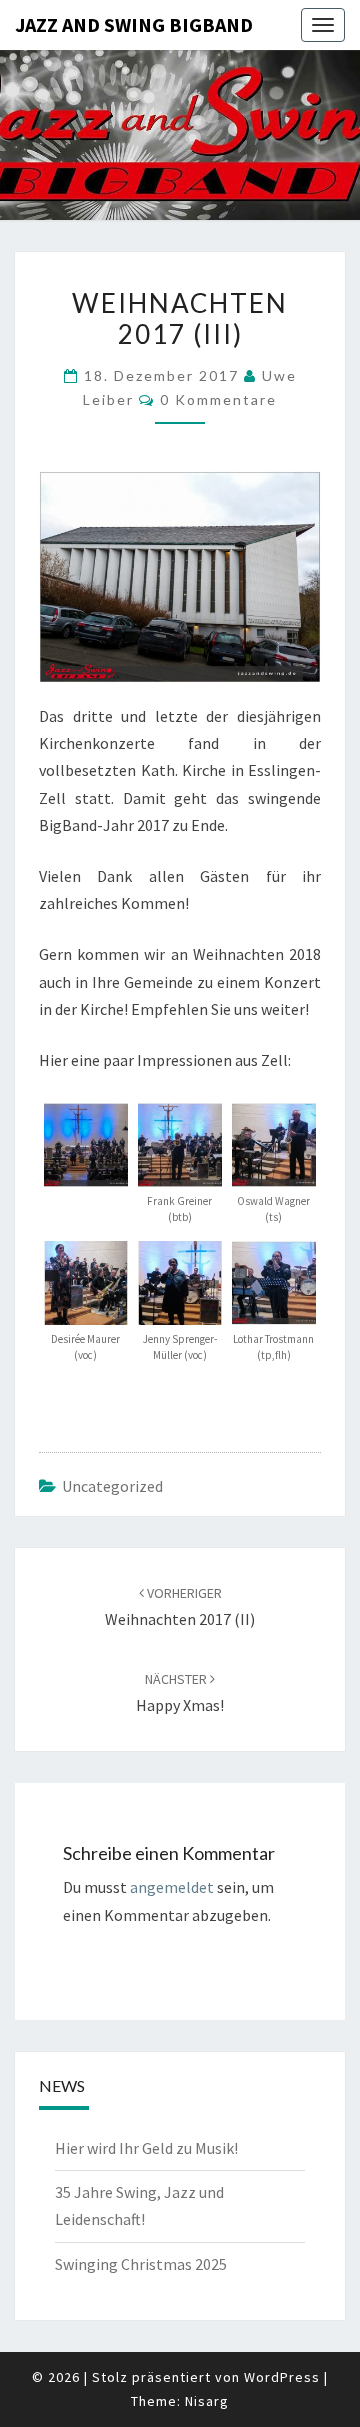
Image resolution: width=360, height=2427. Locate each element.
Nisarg (207, 2401)
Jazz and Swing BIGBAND (134, 24)
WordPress (282, 2377)
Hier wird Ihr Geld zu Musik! (146, 2148)
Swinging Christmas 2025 (141, 2264)
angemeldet (172, 1887)
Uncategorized (112, 1486)
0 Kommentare (218, 399)
